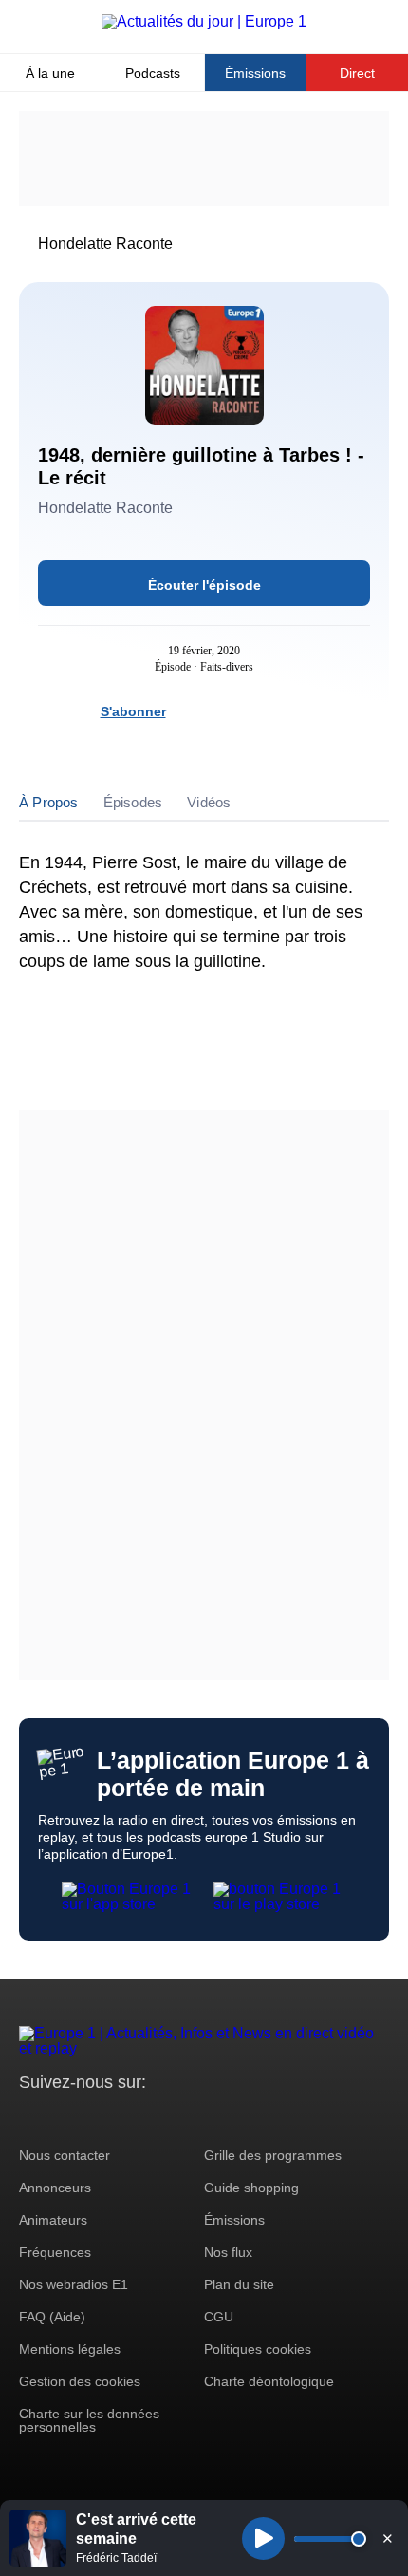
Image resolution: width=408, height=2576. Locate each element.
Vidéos (209, 802)
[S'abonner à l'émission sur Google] (293, 711)
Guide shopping (251, 2188)
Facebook (95, 2118)
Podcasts (153, 73)
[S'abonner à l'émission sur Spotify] (191, 711)
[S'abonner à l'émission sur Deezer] (225, 711)
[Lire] (263, 2538)
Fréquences (55, 2252)
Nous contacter (65, 2155)
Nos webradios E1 (74, 2284)
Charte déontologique (269, 2381)
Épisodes (133, 802)
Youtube (128, 2118)
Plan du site (239, 2284)
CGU (219, 2317)
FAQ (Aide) (52, 2317)
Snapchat (160, 2118)
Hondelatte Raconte (105, 244)
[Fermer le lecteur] (387, 2538)
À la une (50, 73)
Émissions (255, 73)
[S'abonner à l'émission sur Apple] (259, 711)
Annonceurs (55, 2188)
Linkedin (192, 2118)
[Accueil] (204, 21)
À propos (49, 802)
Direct (357, 73)
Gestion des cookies (80, 2381)
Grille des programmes (273, 2155)
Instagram (63, 2118)
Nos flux (228, 2252)
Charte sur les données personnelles (89, 2420)
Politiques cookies (258, 2349)
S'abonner (133, 711)
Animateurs (53, 2220)
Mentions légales (70, 2349)
